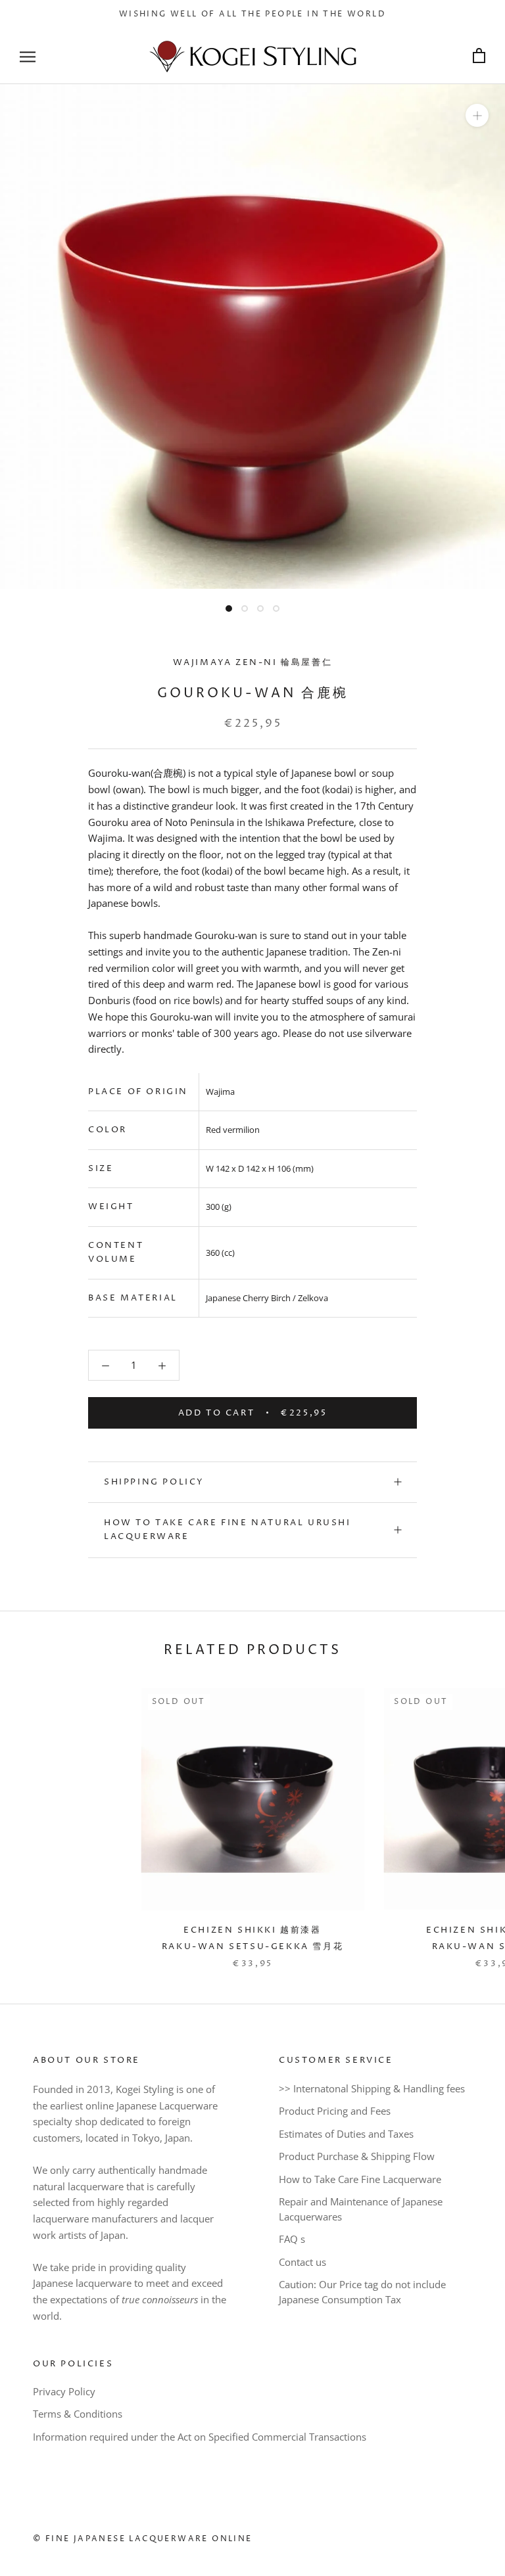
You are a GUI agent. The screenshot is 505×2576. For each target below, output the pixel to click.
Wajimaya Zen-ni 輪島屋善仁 (253, 662)
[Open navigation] (28, 56)
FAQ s (292, 2239)
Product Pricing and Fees (335, 2111)
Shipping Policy (154, 1482)
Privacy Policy (64, 2391)
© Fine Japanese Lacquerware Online (143, 2539)
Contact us (302, 2262)
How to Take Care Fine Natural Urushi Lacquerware (228, 1529)
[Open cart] (479, 56)
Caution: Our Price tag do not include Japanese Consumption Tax (362, 2292)
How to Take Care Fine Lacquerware (360, 2179)
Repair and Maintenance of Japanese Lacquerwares (361, 2209)
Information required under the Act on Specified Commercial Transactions (200, 2437)
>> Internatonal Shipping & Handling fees (372, 2088)
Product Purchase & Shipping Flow (357, 2156)
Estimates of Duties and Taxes (346, 2134)
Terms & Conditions (78, 2414)
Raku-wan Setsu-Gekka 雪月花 (252, 1946)
